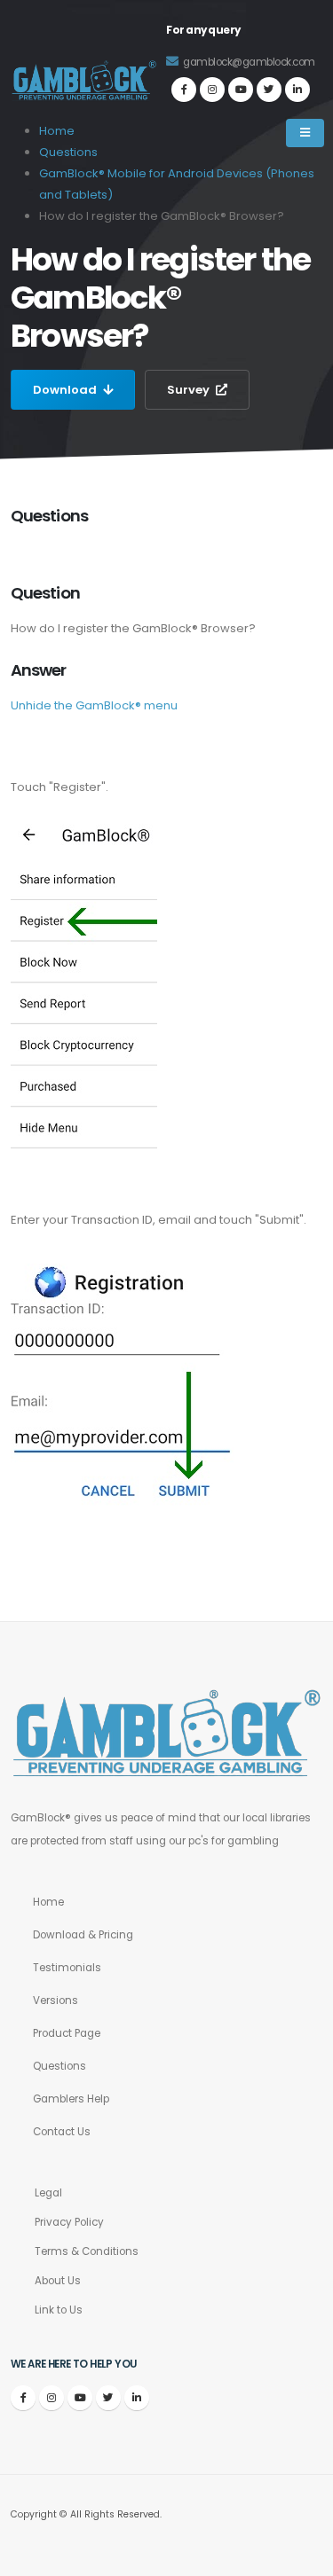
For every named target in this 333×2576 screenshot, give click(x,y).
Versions (55, 2001)
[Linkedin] (297, 90)
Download (66, 390)
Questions (59, 2066)
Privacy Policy (69, 2222)
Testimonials (67, 1968)
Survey (190, 390)
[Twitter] (269, 90)
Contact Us (62, 2132)
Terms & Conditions (87, 2251)
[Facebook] (184, 90)
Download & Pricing (83, 1935)
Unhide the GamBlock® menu (94, 705)
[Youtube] (241, 90)
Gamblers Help (71, 2099)
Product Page (67, 2033)
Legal (48, 2193)
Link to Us (59, 2310)
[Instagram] (212, 90)
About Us (58, 2281)
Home (48, 1902)
